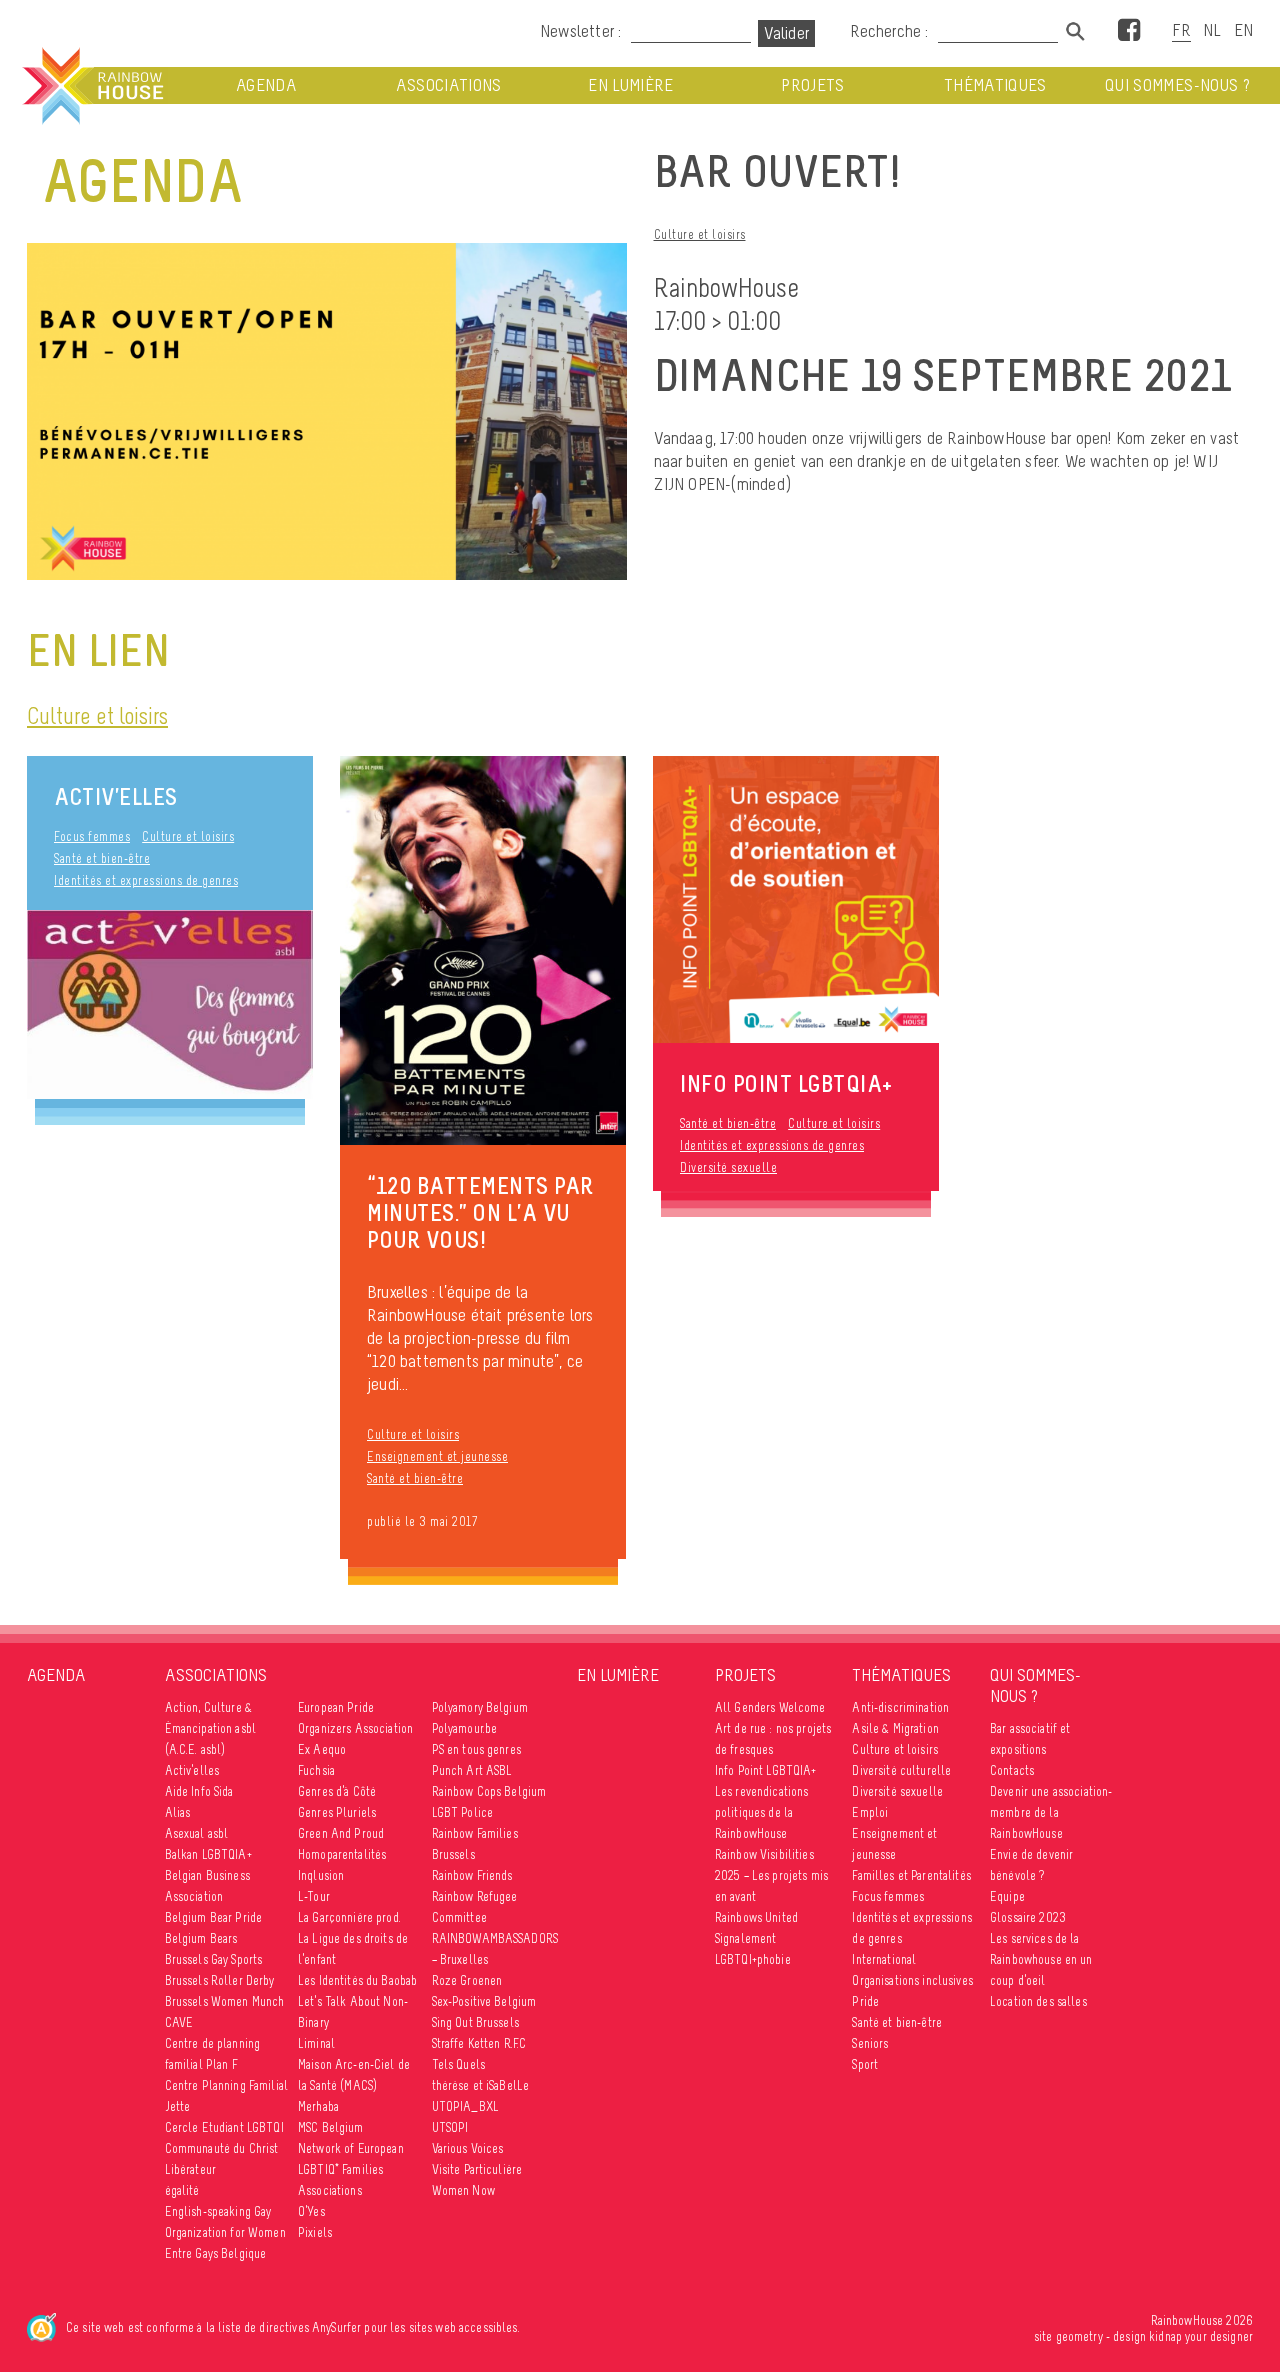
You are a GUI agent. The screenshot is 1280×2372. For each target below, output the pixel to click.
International (884, 1959)
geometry (1079, 2336)
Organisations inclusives (912, 1980)
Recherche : (891, 31)
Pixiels (315, 2232)
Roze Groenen (467, 1980)
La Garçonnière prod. (349, 1917)
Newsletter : (580, 31)
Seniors (870, 2043)
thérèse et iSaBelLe (481, 2085)
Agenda (266, 85)
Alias (178, 1812)
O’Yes (311, 2211)
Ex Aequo (322, 1749)
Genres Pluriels (337, 1812)
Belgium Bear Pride (214, 1917)
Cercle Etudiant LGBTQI (224, 2127)
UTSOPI (450, 2127)
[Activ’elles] (170, 1004)
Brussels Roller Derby (220, 1980)
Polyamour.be (465, 1728)
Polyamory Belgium (480, 1707)
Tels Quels (458, 2064)
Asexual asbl (197, 1833)
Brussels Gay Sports (214, 1959)
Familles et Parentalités (911, 1875)
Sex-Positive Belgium (484, 2001)
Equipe (1007, 1896)
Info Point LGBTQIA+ (766, 1770)
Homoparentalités (342, 1854)
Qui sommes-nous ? (1177, 85)
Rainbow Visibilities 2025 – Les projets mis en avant (771, 1875)
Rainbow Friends (472, 1875)
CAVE (179, 2022)
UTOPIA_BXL (465, 2106)
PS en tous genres (476, 1749)
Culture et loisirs (700, 234)
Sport (865, 2064)
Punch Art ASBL (472, 1770)
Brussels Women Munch (225, 2001)
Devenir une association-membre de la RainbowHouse (1051, 1812)
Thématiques (995, 85)
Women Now (463, 2190)
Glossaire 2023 (1028, 1917)
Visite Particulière (477, 2169)
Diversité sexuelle (728, 1167)
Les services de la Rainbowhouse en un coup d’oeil (1041, 1959)
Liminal (316, 2043)
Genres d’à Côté (337, 1791)
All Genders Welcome (770, 1707)
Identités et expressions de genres (146, 880)
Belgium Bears (201, 1938)
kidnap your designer (1201, 2336)
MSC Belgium (331, 2127)
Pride (865, 2001)
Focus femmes (92, 836)
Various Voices (468, 2148)
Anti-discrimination (900, 1707)
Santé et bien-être (102, 858)
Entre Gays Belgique (216, 2253)
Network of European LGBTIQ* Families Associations (351, 2169)
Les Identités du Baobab (357, 1980)
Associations (449, 85)
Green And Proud (341, 1833)
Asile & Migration (895, 1728)
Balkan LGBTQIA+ (208, 1854)
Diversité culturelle (901, 1770)
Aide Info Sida (199, 1791)
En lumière (631, 85)
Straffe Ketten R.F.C (479, 2043)
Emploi (870, 1812)
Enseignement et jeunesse (437, 1456)
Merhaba (318, 2106)
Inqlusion (321, 1875)
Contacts (1012, 1770)
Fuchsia (316, 1770)
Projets (812, 85)
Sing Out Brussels (475, 2022)
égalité (182, 2190)
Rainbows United (756, 1917)
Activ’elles (116, 796)
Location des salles (1038, 2001)
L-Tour (314, 1896)
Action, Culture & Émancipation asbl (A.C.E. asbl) (210, 1728)
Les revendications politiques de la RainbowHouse (762, 1812)
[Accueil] (91, 86)
